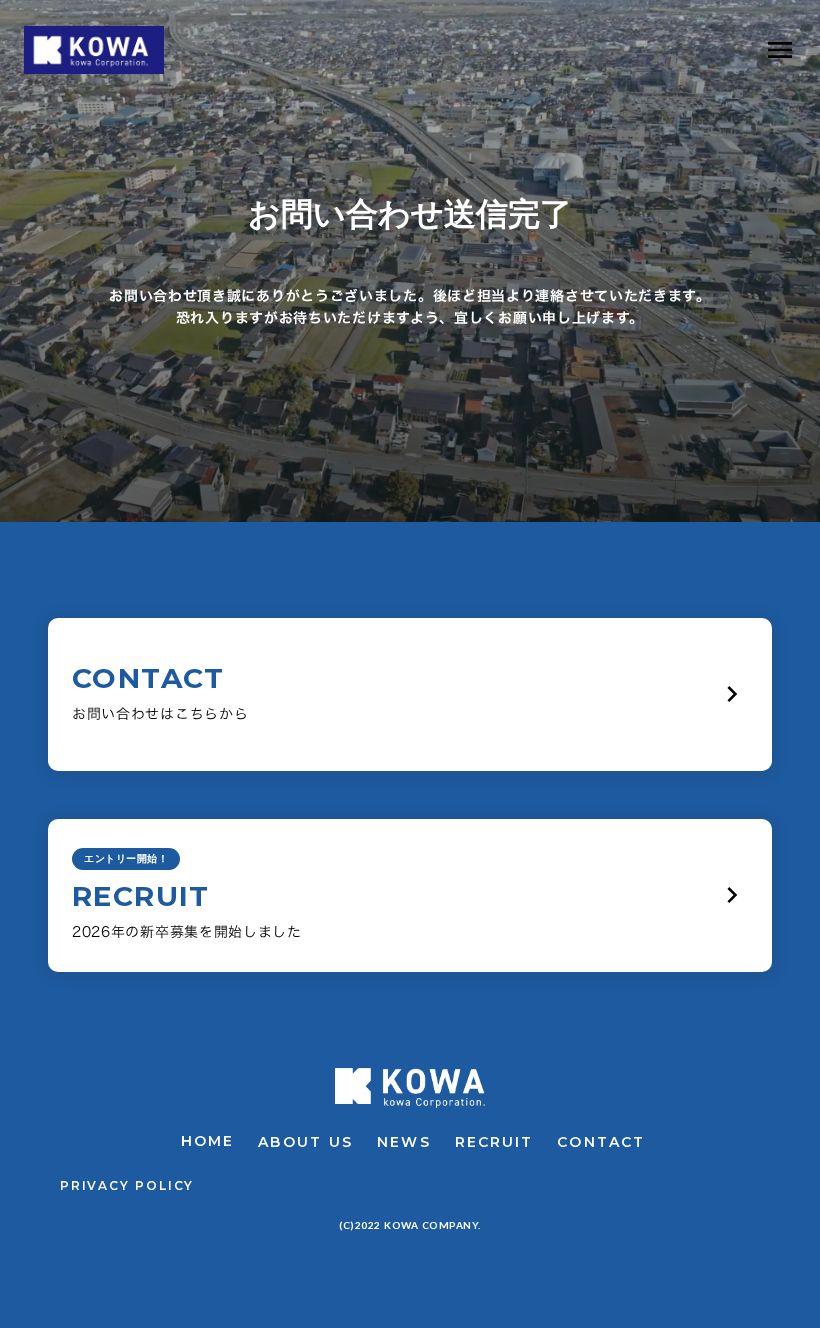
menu (780, 50)
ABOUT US (305, 1142)
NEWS (403, 1142)
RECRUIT (494, 1142)
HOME (207, 1141)
